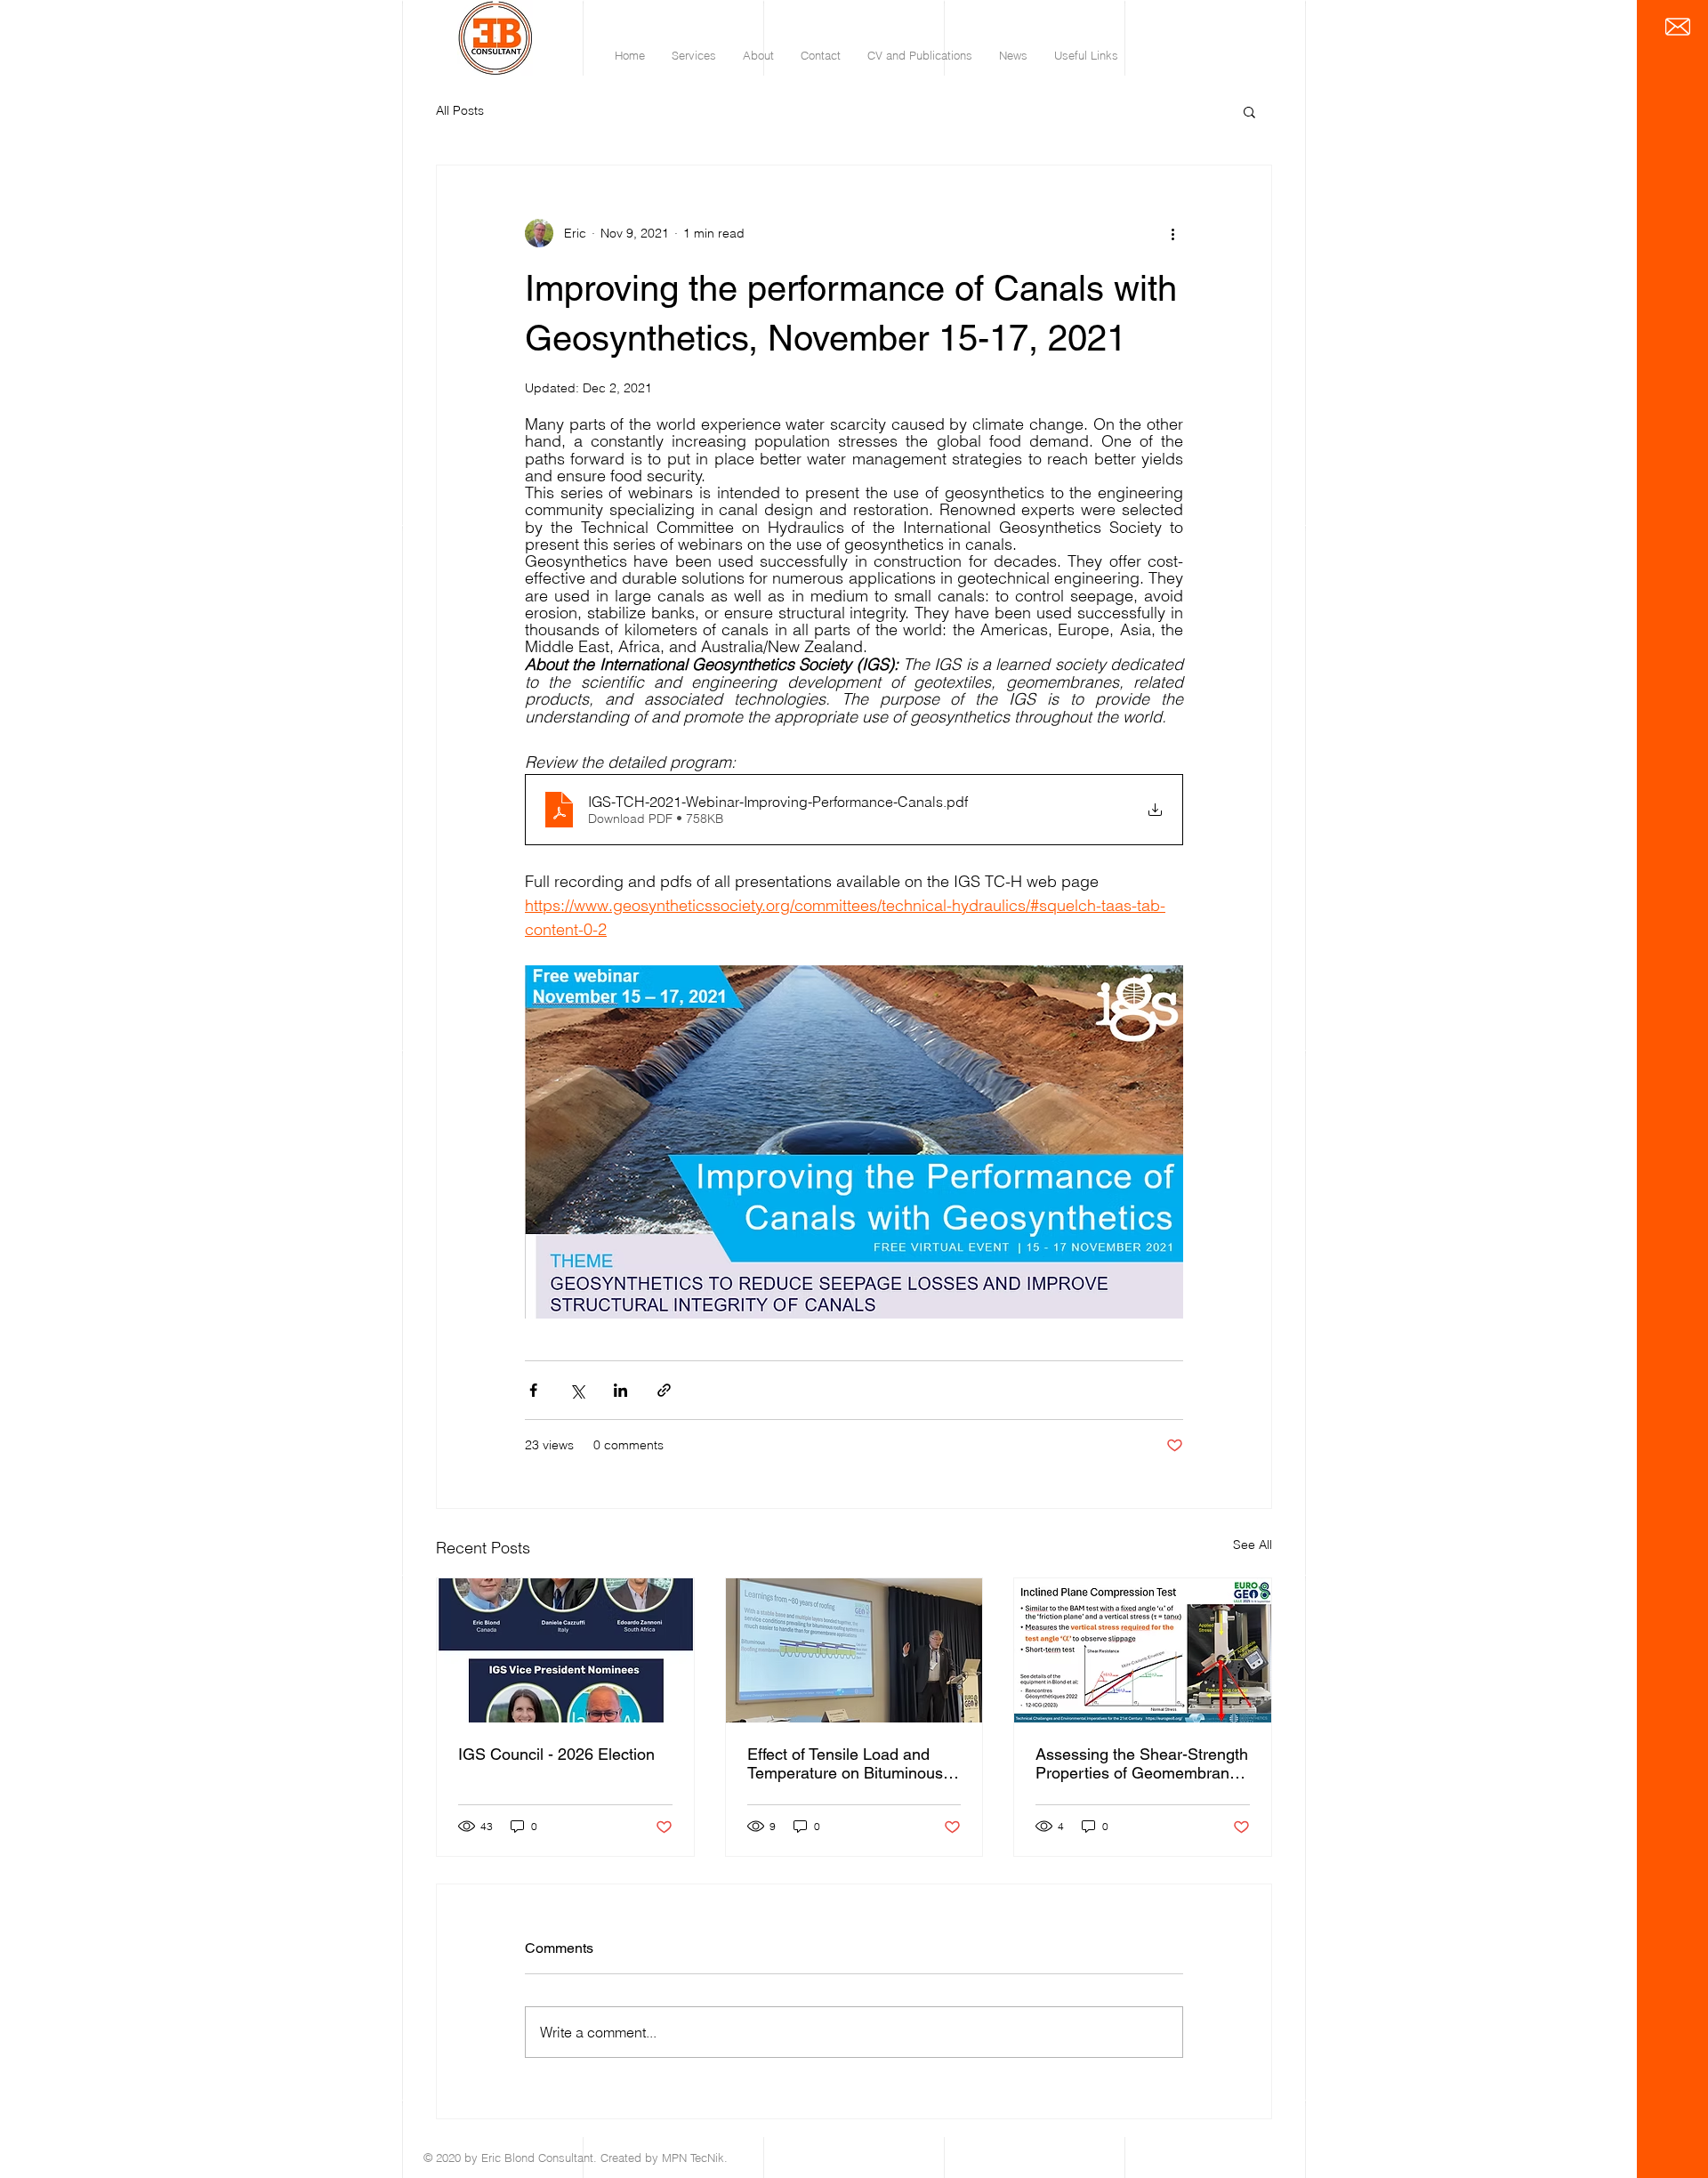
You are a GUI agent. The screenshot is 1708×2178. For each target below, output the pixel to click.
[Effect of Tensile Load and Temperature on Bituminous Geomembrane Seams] (854, 1650)
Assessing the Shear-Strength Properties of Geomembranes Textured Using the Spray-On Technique (1142, 1763)
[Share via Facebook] (533, 1390)
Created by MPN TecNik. (664, 2158)
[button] (1249, 111)
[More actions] (1172, 233)
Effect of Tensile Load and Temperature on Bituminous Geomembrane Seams (845, 1763)
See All (1253, 1545)
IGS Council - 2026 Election (556, 1754)
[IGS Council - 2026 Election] (565, 1650)
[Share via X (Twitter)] (577, 1390)
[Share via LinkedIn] (620, 1390)
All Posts (460, 110)
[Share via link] (664, 1390)
